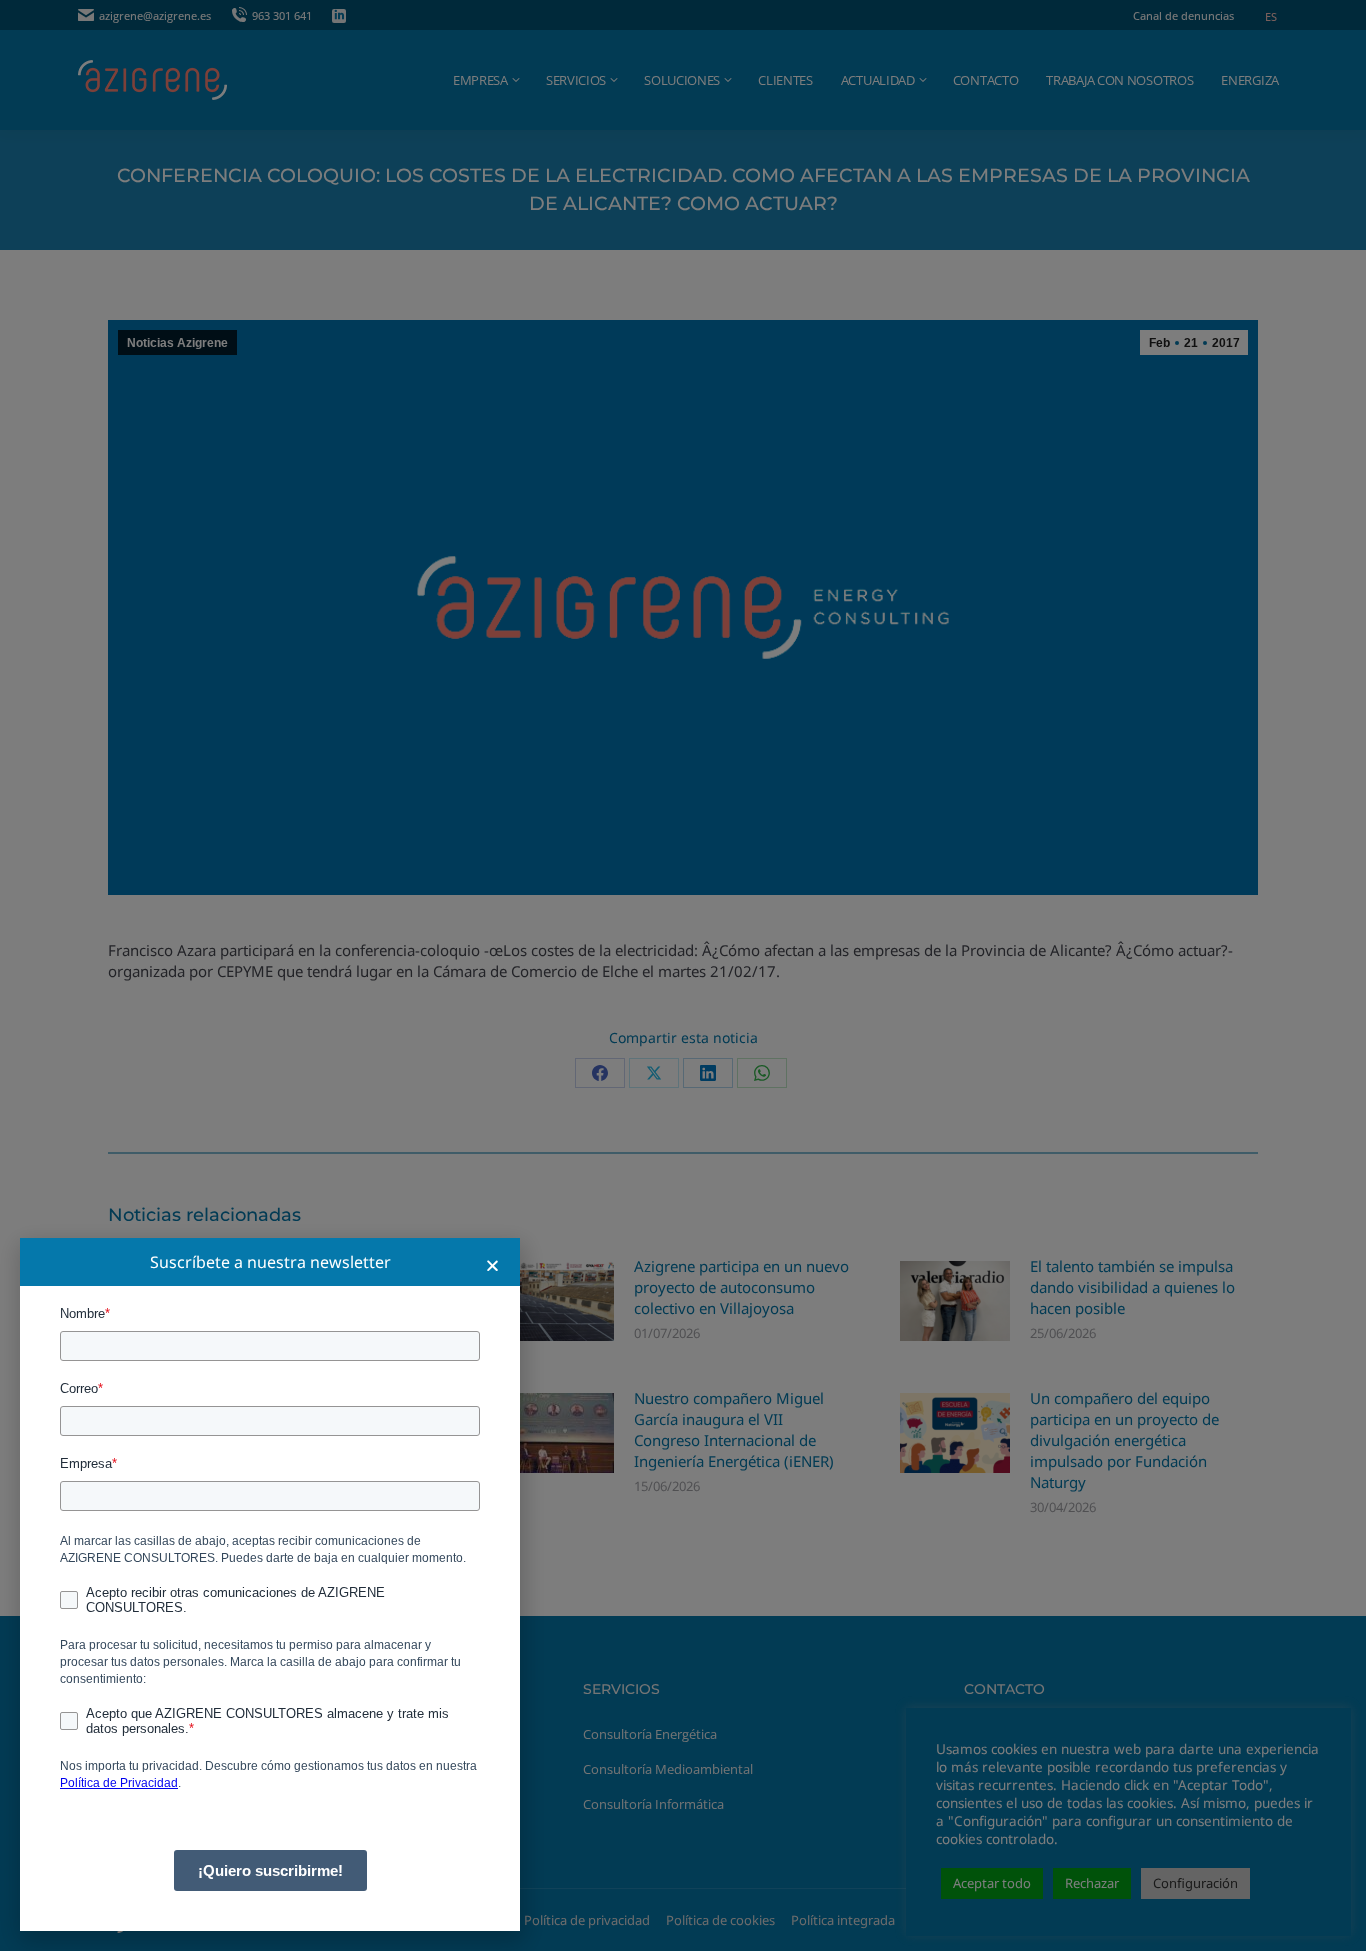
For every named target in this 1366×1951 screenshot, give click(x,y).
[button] (492, 1265)
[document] (683, 975)
